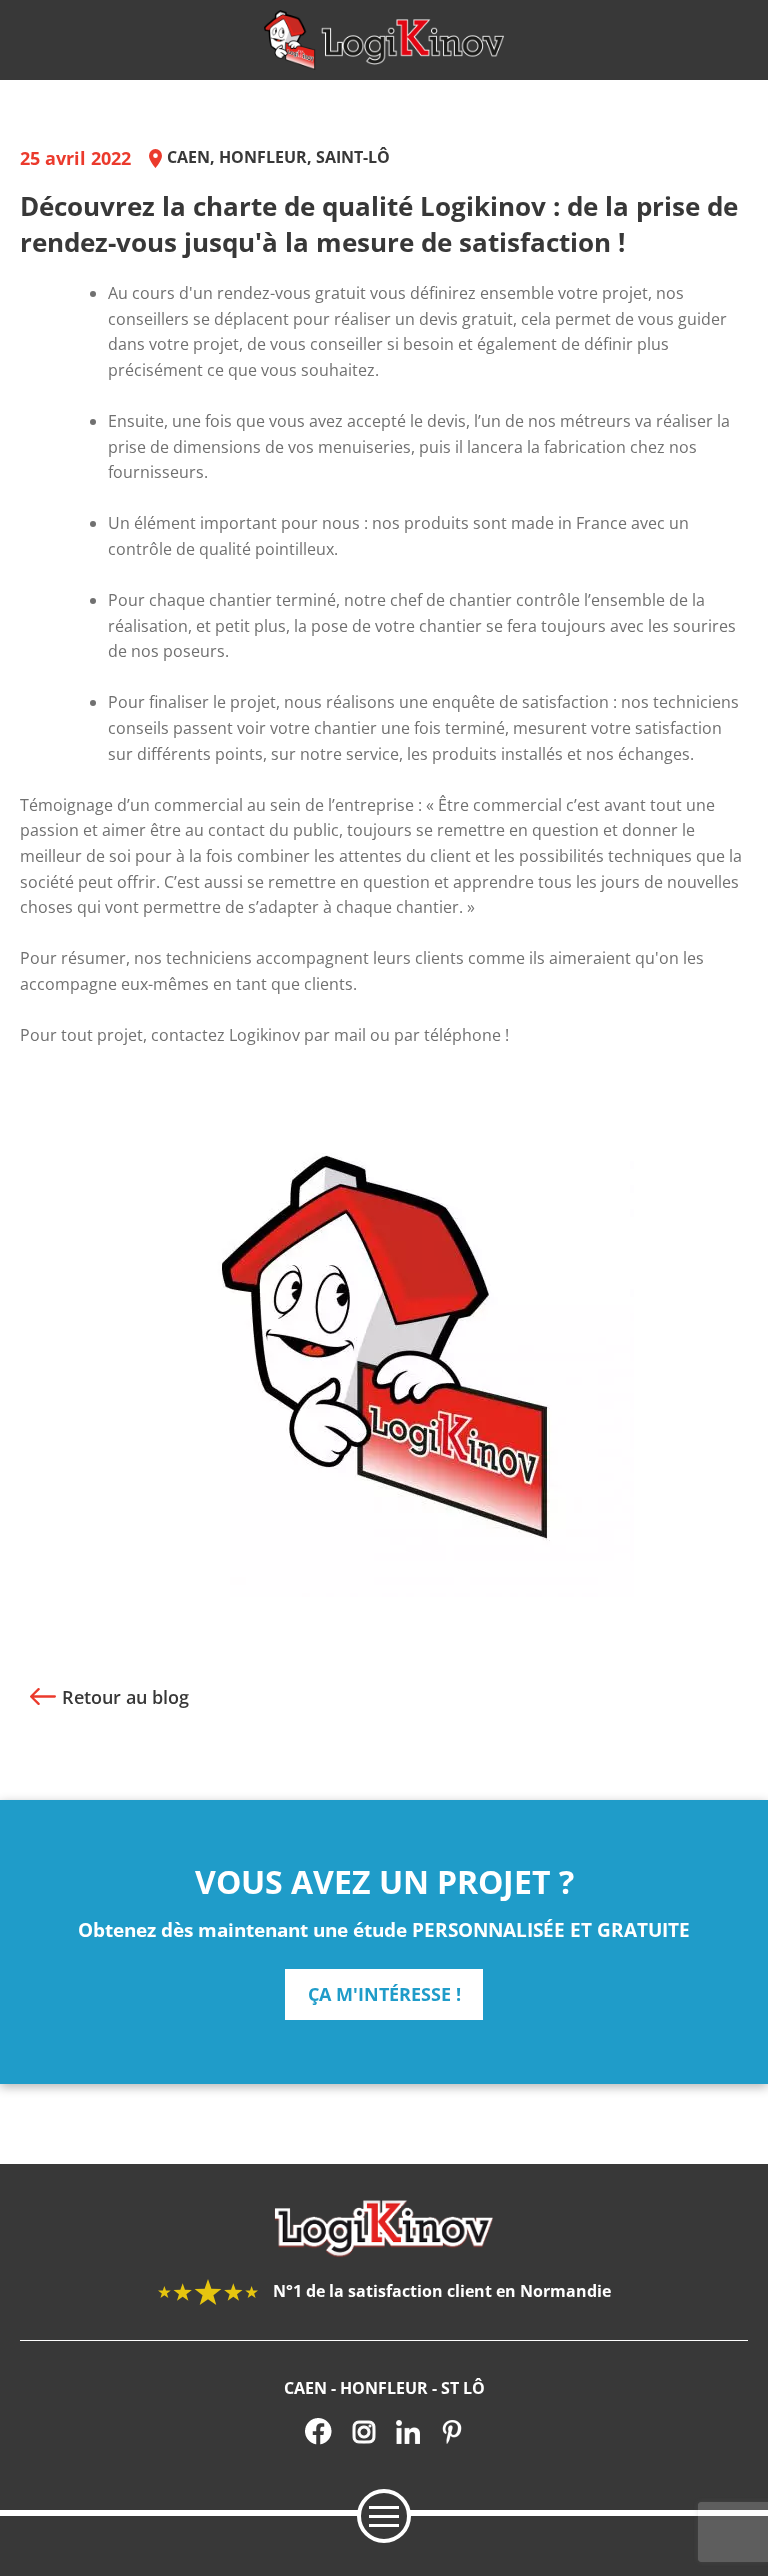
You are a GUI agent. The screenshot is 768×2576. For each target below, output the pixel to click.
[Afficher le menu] (384, 2516)
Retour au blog (125, 1697)
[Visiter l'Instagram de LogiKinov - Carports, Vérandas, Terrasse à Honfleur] (364, 2432)
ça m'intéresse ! (384, 1994)
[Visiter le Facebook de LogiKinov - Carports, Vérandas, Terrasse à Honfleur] (318, 2431)
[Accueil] (383, 40)
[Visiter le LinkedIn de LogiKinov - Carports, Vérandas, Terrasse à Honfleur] (408, 2432)
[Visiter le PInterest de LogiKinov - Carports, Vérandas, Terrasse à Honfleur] (452, 2432)
